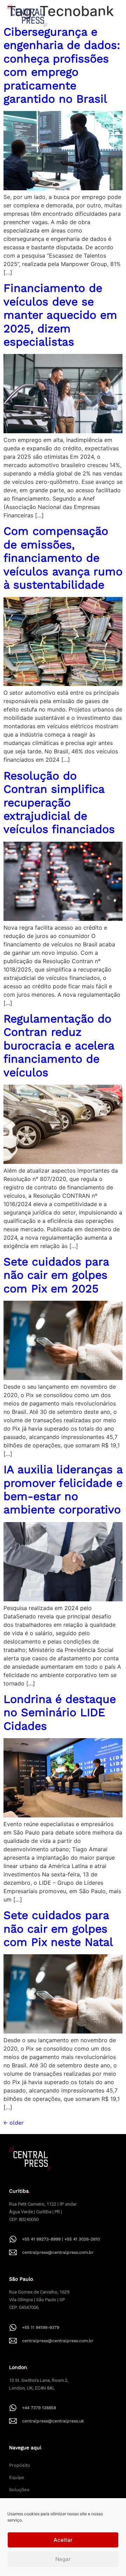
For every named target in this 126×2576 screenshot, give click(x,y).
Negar (63, 2559)
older (14, 2123)
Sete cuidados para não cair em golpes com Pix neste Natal (58, 1929)
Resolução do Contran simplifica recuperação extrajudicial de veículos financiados (59, 803)
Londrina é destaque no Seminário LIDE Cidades (60, 1713)
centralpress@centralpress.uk (53, 2421)
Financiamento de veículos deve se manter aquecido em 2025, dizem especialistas (60, 315)
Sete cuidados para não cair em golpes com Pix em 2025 (56, 1275)
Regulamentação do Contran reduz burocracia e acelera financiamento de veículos (59, 1046)
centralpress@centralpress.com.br (58, 2252)
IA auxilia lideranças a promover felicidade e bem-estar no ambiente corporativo (63, 1489)
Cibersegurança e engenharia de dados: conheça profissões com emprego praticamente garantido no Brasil (62, 65)
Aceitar (63, 2540)
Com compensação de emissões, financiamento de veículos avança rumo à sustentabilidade (63, 558)
